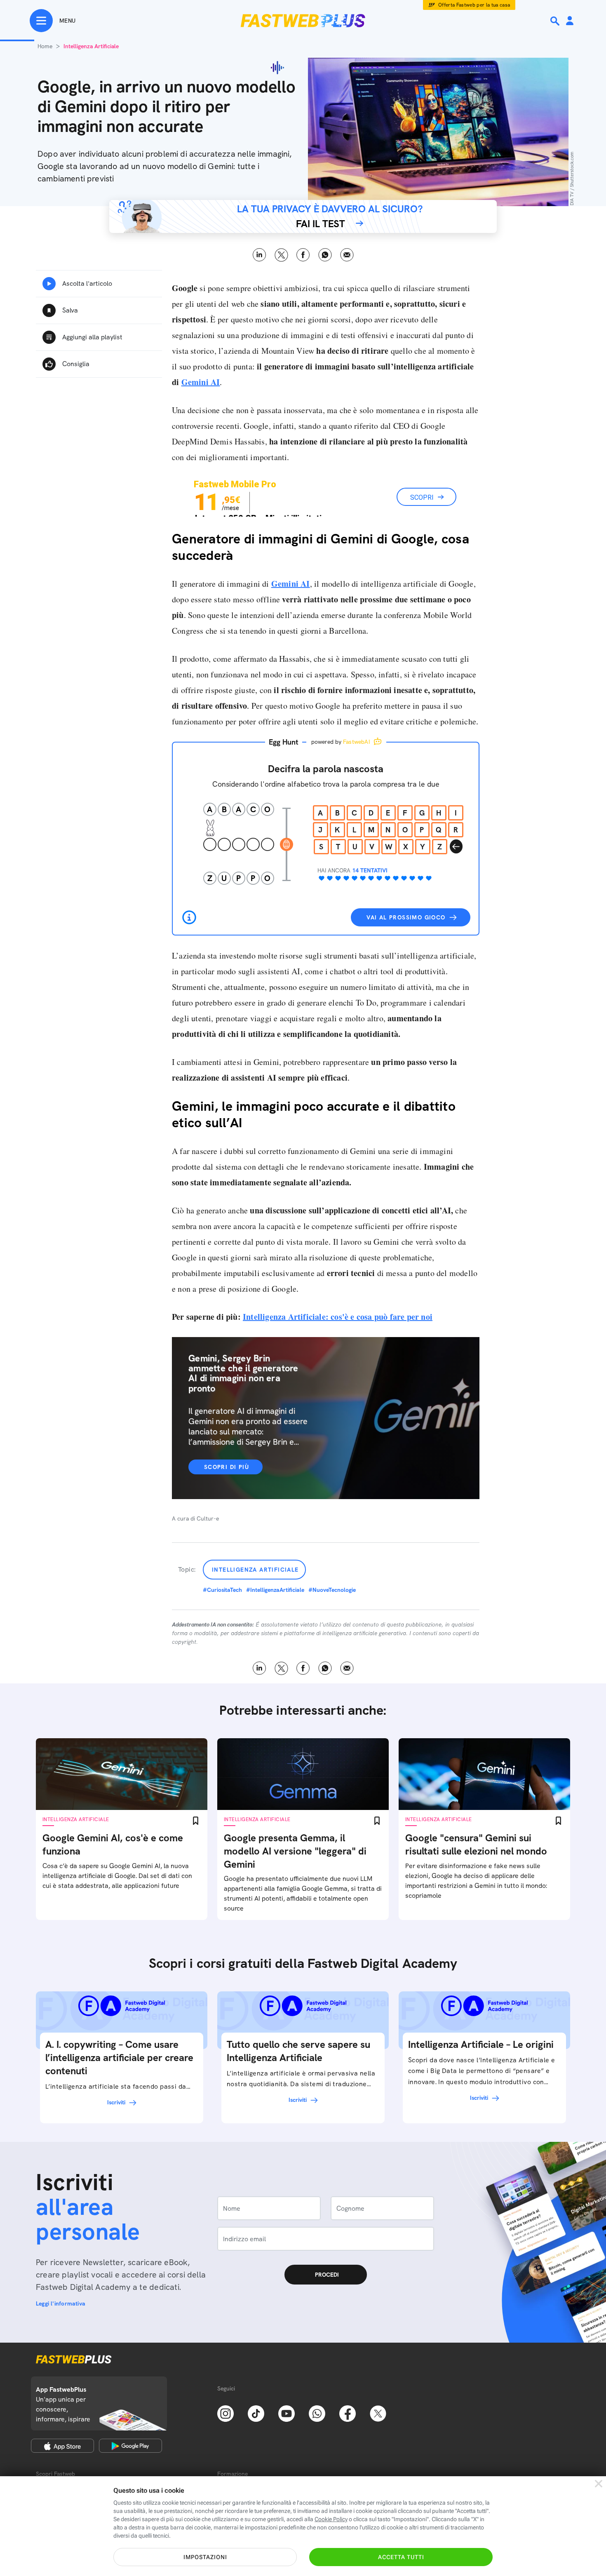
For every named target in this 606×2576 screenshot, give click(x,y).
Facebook (303, 255)
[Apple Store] (62, 2446)
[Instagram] (225, 2413)
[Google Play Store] (130, 2446)
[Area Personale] (570, 21)
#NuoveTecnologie (332, 1590)
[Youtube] (287, 2413)
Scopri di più (227, 1467)
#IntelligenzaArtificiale (275, 1590)
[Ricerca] (556, 21)
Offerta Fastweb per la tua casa (474, 5)
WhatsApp (325, 255)
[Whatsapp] (317, 2413)
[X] (378, 2413)
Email (347, 255)
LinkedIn (260, 255)
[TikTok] (256, 2413)
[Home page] (303, 21)
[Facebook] (348, 2413)
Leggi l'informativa (61, 2303)
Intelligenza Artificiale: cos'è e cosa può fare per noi (338, 1317)
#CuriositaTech (222, 1590)
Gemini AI (291, 584)
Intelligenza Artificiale (255, 1570)
